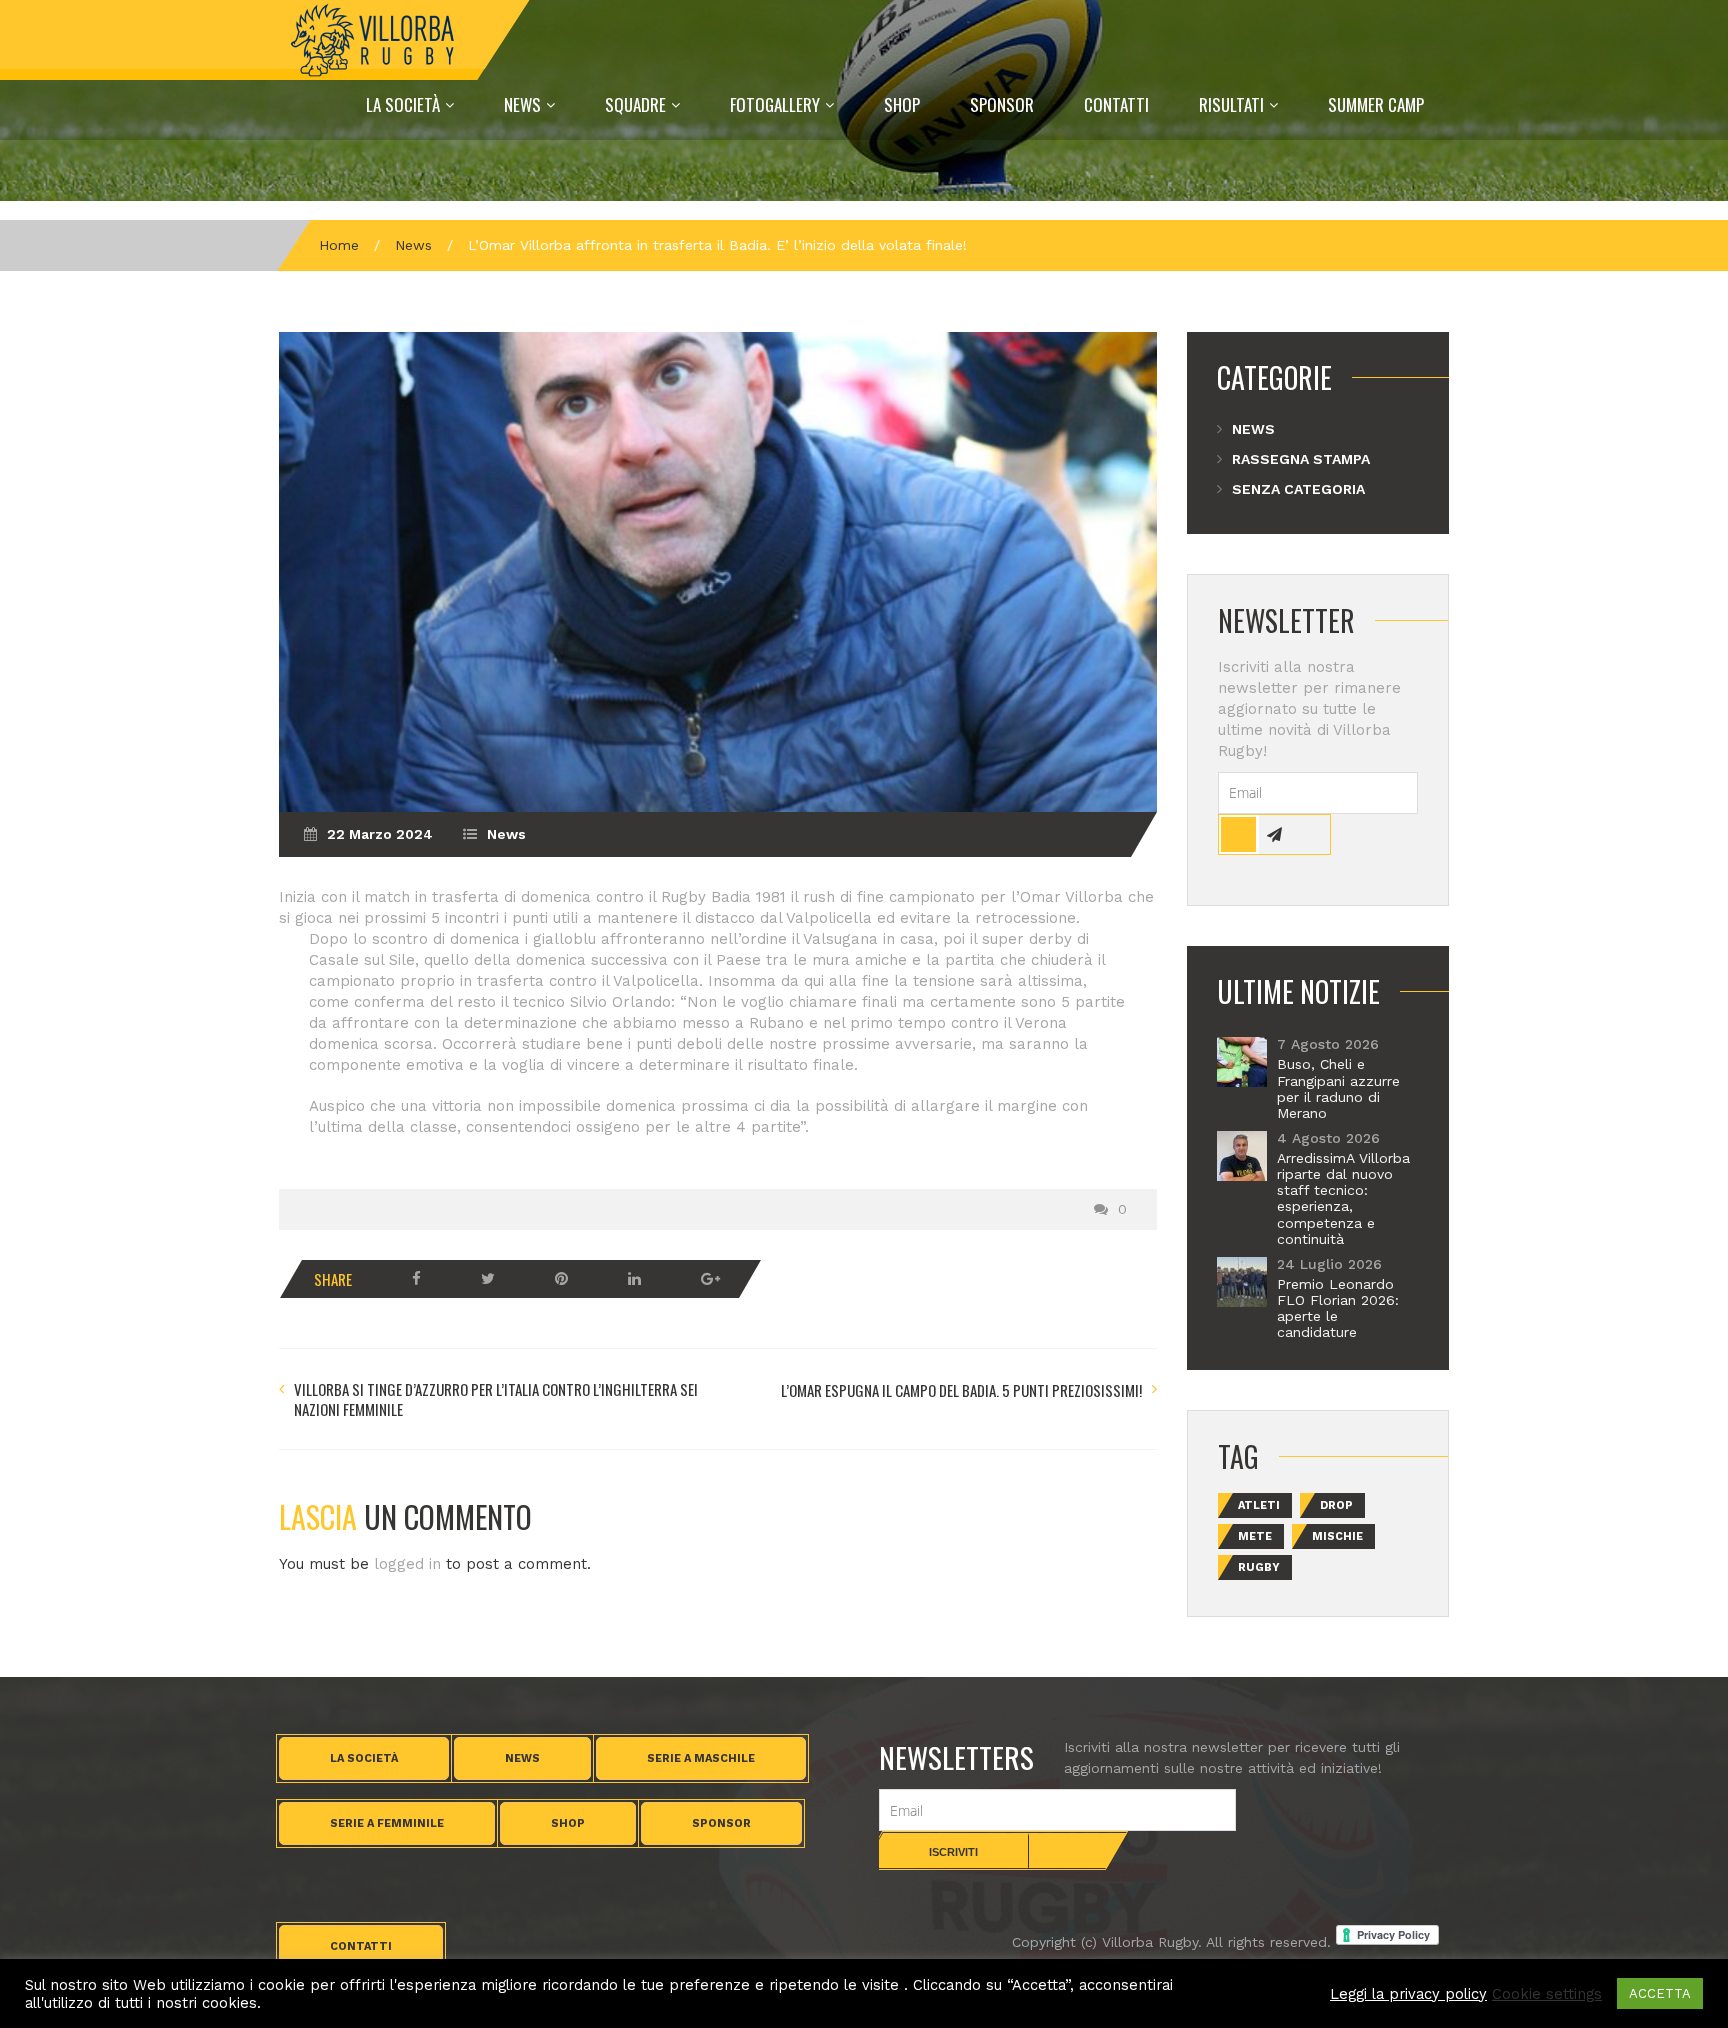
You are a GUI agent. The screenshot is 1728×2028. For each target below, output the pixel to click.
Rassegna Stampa (1301, 459)
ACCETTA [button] (1660, 1993)
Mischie (1337, 1536)
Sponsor (1002, 104)
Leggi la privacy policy (1408, 1994)
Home (339, 245)
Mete (1255, 1536)
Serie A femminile (387, 1823)
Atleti (1259, 1505)
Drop (1336, 1505)
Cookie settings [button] (1547, 1994)
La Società (403, 104)
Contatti (1116, 104)
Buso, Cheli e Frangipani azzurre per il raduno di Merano (1338, 1088)
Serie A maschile (701, 1758)
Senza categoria (1298, 489)
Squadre (635, 104)
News (522, 104)
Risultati (1231, 104)
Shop (902, 104)
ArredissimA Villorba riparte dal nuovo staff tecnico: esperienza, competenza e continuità (1343, 1198)
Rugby (1259, 1567)
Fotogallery (775, 104)
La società (364, 1758)
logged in (407, 1564)
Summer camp (1376, 104)
